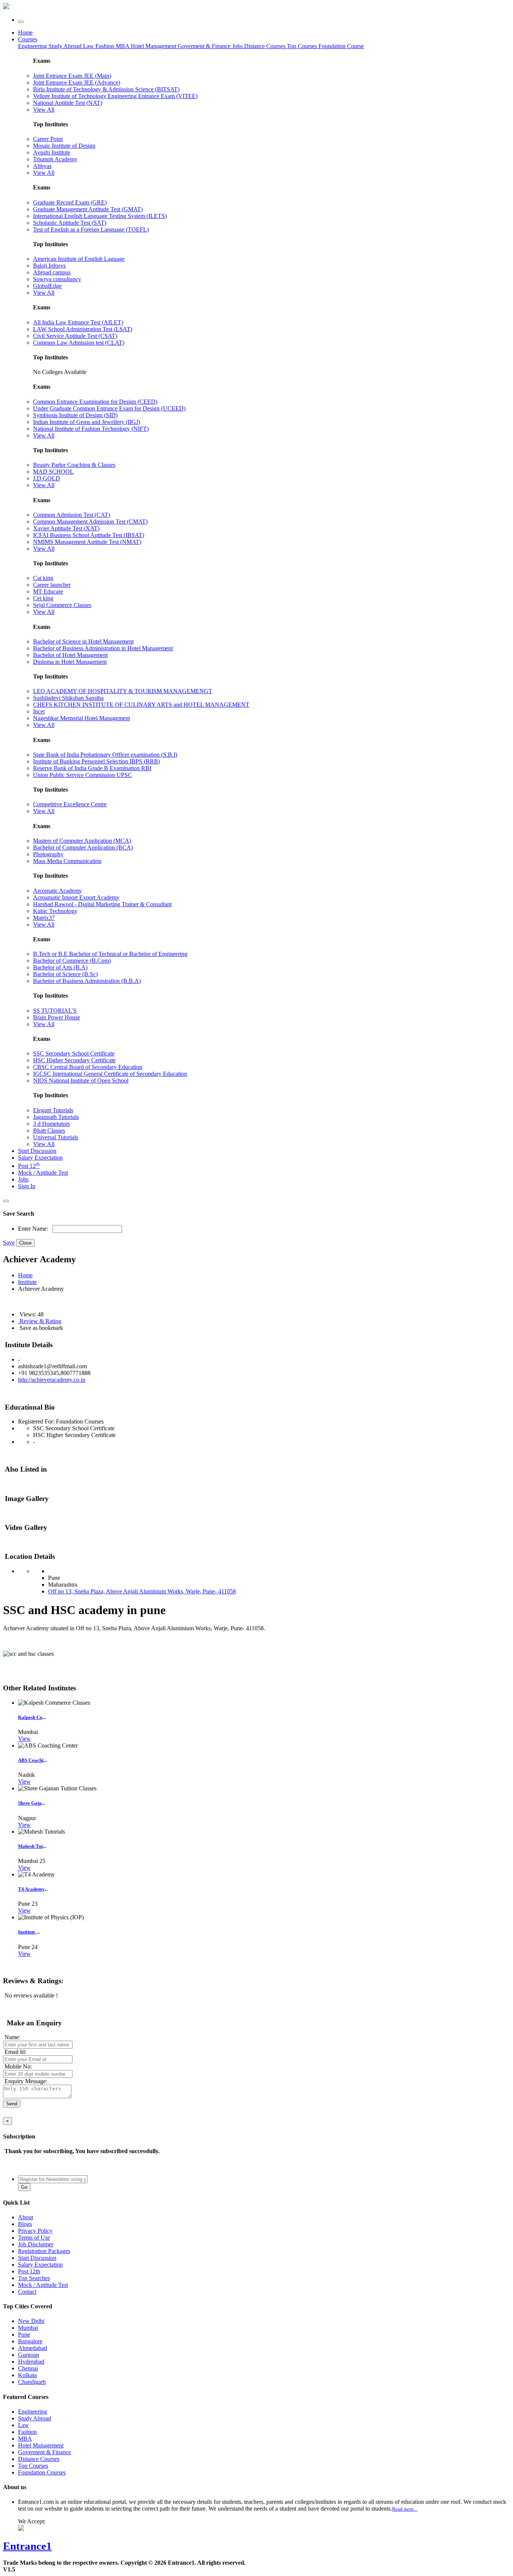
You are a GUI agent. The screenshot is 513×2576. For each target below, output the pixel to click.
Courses (28, 39)
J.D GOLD (47, 478)
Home (25, 33)
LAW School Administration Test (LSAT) (83, 329)
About (26, 2217)
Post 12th (29, 2271)
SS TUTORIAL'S (55, 1011)
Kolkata (27, 2375)
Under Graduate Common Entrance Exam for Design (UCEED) (109, 408)
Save (9, 1243)
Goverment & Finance (45, 2452)
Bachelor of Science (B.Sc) (65, 974)
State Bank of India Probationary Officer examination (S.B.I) (105, 755)
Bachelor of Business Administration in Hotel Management (103, 648)
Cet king (43, 598)
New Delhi (31, 2321)
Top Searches (34, 2278)
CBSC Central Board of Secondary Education (88, 1067)
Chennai (28, 2368)
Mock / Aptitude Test (43, 1173)
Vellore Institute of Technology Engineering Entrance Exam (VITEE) (115, 96)
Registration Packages (44, 2251)
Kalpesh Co (30, 1717)
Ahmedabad (32, 2348)
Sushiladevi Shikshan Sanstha (68, 698)
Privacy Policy (35, 2231)
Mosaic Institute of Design (64, 146)
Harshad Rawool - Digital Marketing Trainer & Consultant (102, 904)
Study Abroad (66, 46)
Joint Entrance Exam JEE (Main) (72, 76)
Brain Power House (57, 1017)
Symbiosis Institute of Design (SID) (75, 415)
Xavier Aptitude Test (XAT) (66, 528)
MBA (123, 46)
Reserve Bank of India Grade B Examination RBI (92, 768)
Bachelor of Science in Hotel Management (83, 641)
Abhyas (42, 166)
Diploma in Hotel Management (70, 662)
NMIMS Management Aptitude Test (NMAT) (87, 542)
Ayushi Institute (52, 152)
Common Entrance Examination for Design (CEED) (95, 402)
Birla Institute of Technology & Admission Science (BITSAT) (106, 89)
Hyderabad (31, 2362)
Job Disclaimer (36, 2244)
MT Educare (48, 591)
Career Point (48, 139)
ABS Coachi (31, 1760)
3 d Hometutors (51, 1124)
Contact (27, 2292)
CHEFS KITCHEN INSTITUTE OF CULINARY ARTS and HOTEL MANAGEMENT (141, 705)
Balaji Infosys (49, 266)
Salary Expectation (40, 1158)
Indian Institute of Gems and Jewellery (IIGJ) (87, 422)
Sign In (27, 1186)
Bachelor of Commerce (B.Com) (72, 961)
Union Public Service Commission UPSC (82, 775)
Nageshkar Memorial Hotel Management (81, 718)
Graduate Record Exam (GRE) (70, 202)
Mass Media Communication (67, 861)
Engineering (33, 46)
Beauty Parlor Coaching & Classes (74, 465)
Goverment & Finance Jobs (211, 46)
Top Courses (302, 46)
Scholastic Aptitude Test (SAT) (70, 223)
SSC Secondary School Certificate (74, 1053)
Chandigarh (32, 2382)
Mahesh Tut (30, 1846)
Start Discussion (37, 1151)
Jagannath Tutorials (56, 1117)
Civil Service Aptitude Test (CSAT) (75, 336)
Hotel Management (154, 46)
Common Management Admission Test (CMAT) (90, 522)
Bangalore (30, 2341)
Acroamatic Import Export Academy (76, 897)
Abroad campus (52, 272)
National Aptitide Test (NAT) (68, 103)
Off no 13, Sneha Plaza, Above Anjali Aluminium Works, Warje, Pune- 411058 (142, 1591)
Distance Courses (265, 46)
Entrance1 (27, 2546)
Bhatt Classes (49, 1131)
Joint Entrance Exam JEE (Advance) (77, 83)
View (24, 1739)
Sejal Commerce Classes (62, 605)
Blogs (25, 2224)
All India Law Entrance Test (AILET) (78, 322)
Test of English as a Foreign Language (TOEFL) (91, 229)
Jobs (23, 1179)
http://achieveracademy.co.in (52, 1380)
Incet (39, 711)
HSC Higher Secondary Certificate (74, 1060)
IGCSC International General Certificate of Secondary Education (110, 1074)
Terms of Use (34, 2238)
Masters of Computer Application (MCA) (82, 841)
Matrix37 (44, 918)
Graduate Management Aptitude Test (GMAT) (88, 209)
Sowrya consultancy (57, 279)
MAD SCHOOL (53, 472)
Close (25, 1243)
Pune (24, 2334)
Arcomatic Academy (57, 891)
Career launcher (52, 585)
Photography (48, 854)
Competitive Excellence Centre (70, 804)
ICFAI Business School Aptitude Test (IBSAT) (89, 535)
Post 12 (29, 1166)
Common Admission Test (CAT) (72, 515)
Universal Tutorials (56, 1137)
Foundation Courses (42, 2472)
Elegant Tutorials (53, 1110)
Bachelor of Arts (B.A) (60, 967)
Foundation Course (341, 46)
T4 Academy (31, 1889)
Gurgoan (29, 2355)
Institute (27, 1282)
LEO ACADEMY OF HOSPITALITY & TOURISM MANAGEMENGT (123, 691)
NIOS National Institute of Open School (81, 1081)
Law (89, 46)
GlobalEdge (47, 286)
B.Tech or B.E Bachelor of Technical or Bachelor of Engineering (110, 954)
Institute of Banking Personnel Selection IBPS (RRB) (97, 761)
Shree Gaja (30, 1803)
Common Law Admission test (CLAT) (79, 343)
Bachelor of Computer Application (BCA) (83, 847)
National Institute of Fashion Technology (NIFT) (91, 429)
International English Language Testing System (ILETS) (100, 216)
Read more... (405, 2509)
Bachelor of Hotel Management (70, 655)
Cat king (43, 578)
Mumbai (28, 2328)
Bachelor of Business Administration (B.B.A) (87, 981)
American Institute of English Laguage (79, 259)
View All (44, 110)
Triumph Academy (55, 159)
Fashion (106, 46)
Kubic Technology (55, 911)
